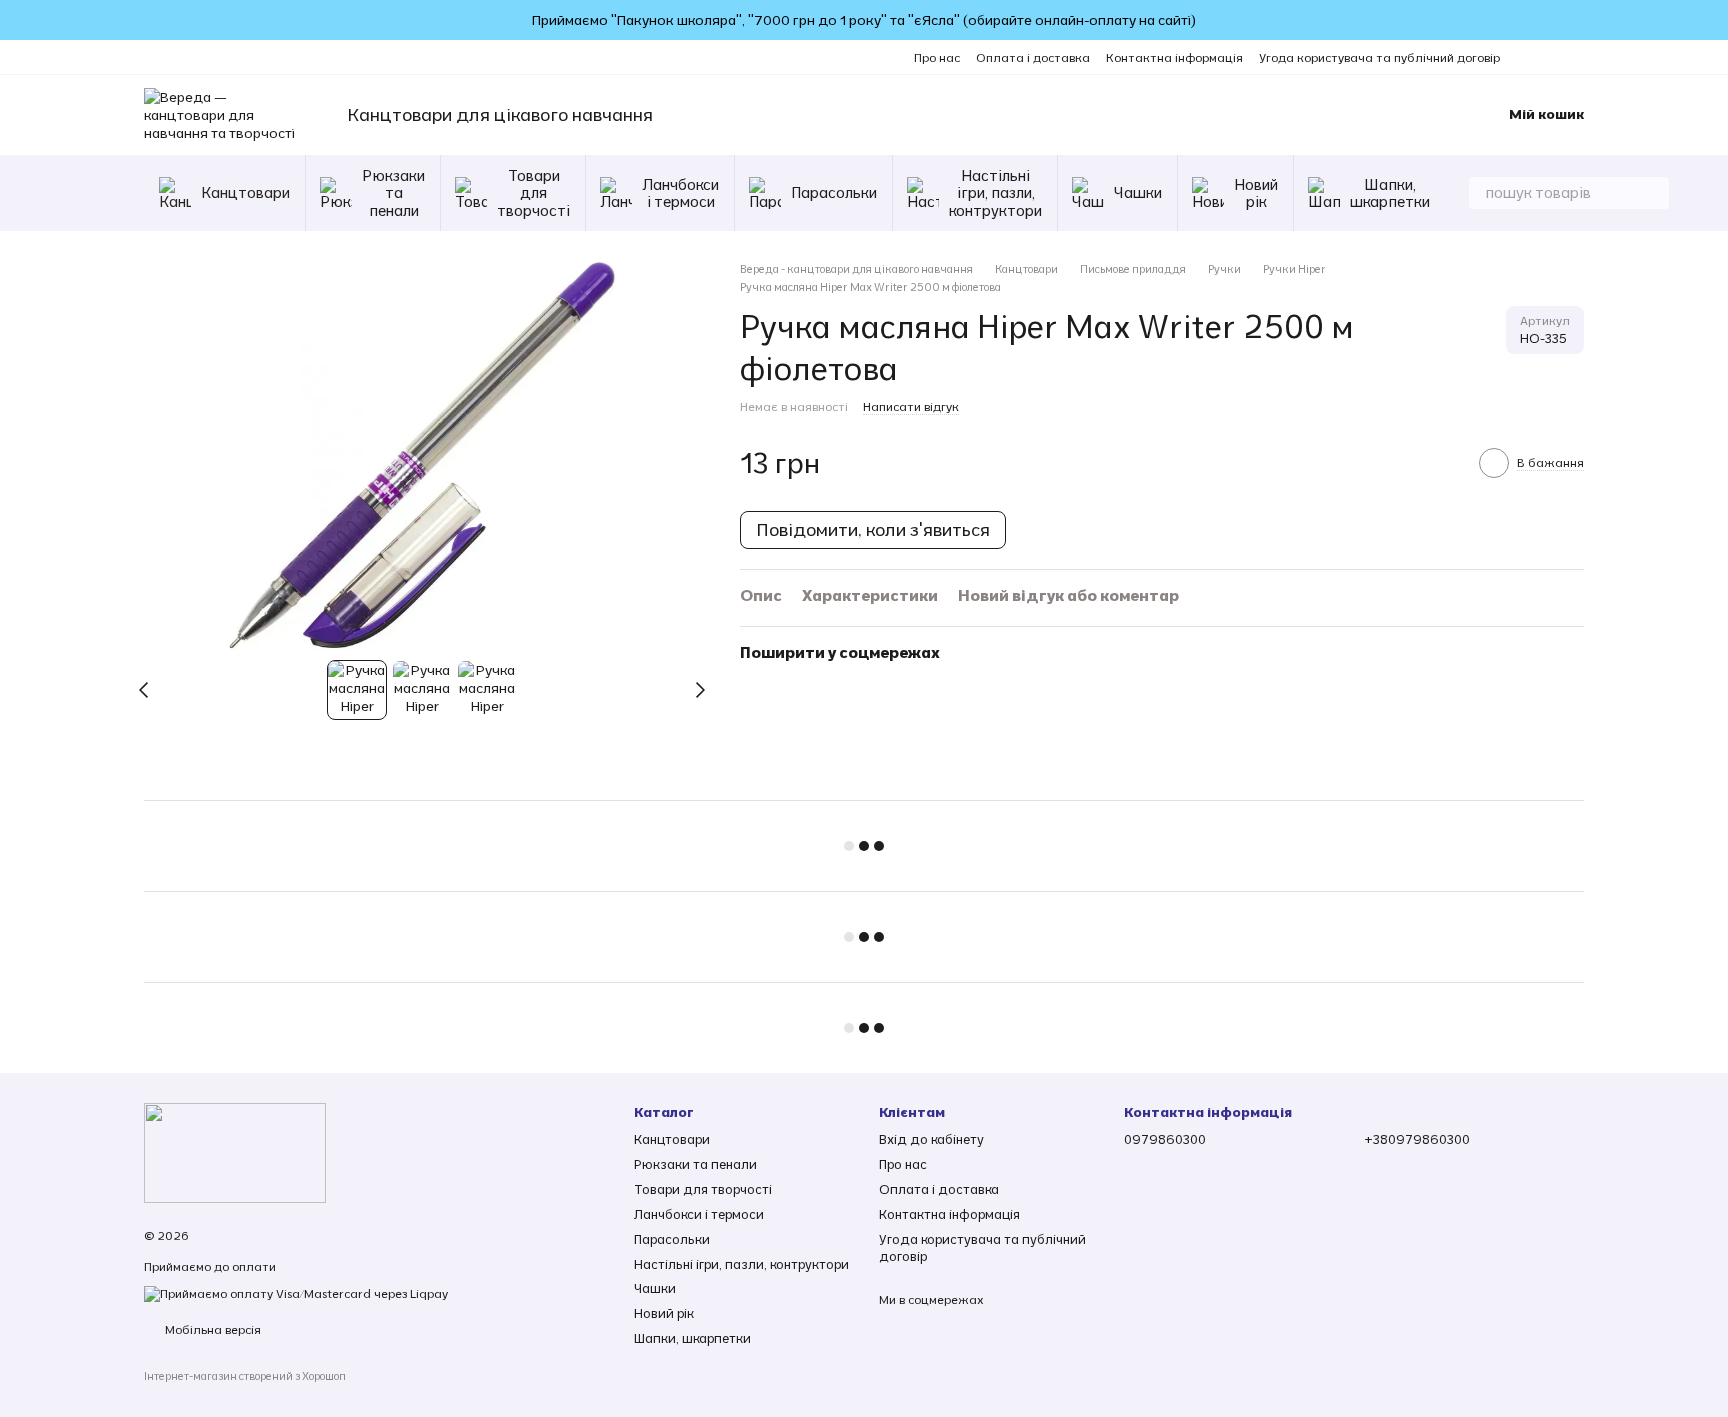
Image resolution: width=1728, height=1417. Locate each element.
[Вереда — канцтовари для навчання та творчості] (235, 1151)
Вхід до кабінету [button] (931, 1139)
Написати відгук (911, 406)
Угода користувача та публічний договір (1379, 57)
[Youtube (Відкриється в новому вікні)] (1576, 57)
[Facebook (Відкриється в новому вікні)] (1552, 57)
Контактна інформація (1174, 57)
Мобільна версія (211, 1329)
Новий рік (1256, 193)
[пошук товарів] (1653, 193)
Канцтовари (245, 192)
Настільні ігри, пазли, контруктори (995, 193)
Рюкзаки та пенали (393, 193)
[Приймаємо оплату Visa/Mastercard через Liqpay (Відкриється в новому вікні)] (296, 1292)
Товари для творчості (533, 193)
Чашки (1138, 192)
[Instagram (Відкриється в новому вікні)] (1528, 57)
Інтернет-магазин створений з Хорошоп (245, 1376)
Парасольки (834, 192)
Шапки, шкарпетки (1390, 193)
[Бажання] (1401, 115)
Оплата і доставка (1033, 57)
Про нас (937, 57)
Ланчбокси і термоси (680, 193)
